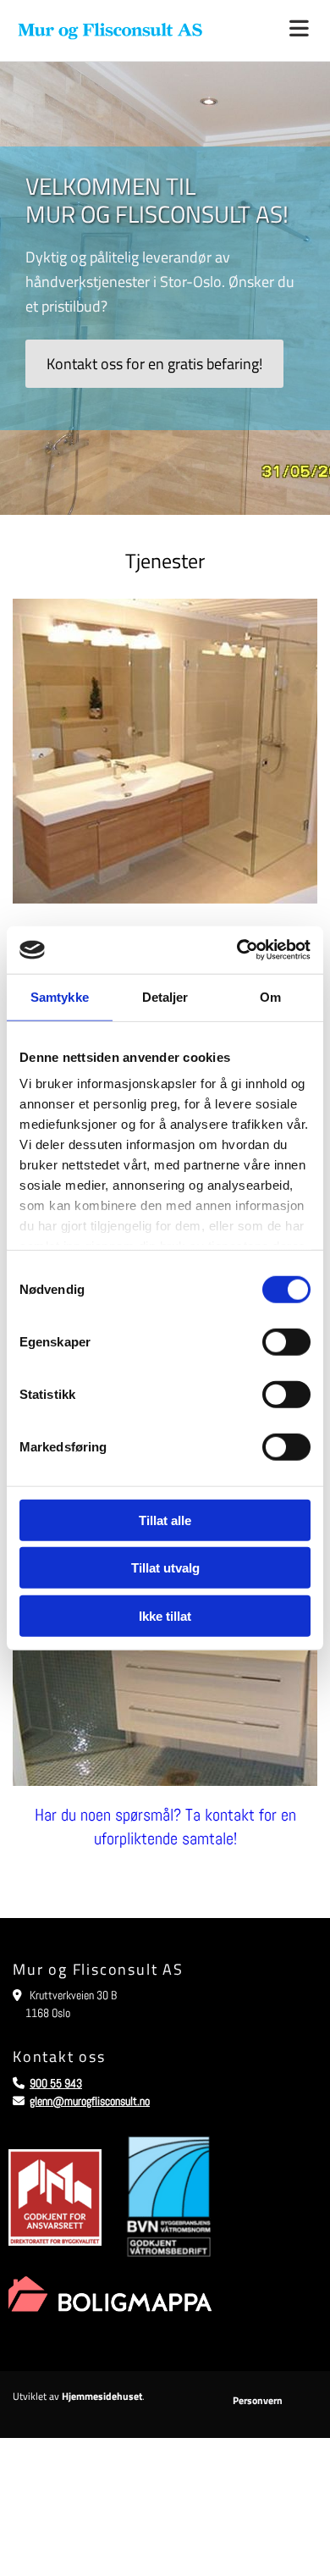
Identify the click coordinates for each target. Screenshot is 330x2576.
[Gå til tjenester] (165, 751)
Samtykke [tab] (60, 996)
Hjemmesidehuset (102, 2396)
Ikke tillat (165, 1615)
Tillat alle (165, 1520)
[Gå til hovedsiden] (110, 30)
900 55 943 (56, 2083)
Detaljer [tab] (165, 996)
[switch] (286, 1341)
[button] (275, 30)
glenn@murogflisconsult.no (90, 2101)
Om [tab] (270, 996)
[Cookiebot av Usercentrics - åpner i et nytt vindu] (237, 950)
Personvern (258, 2400)
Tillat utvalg (165, 1568)
